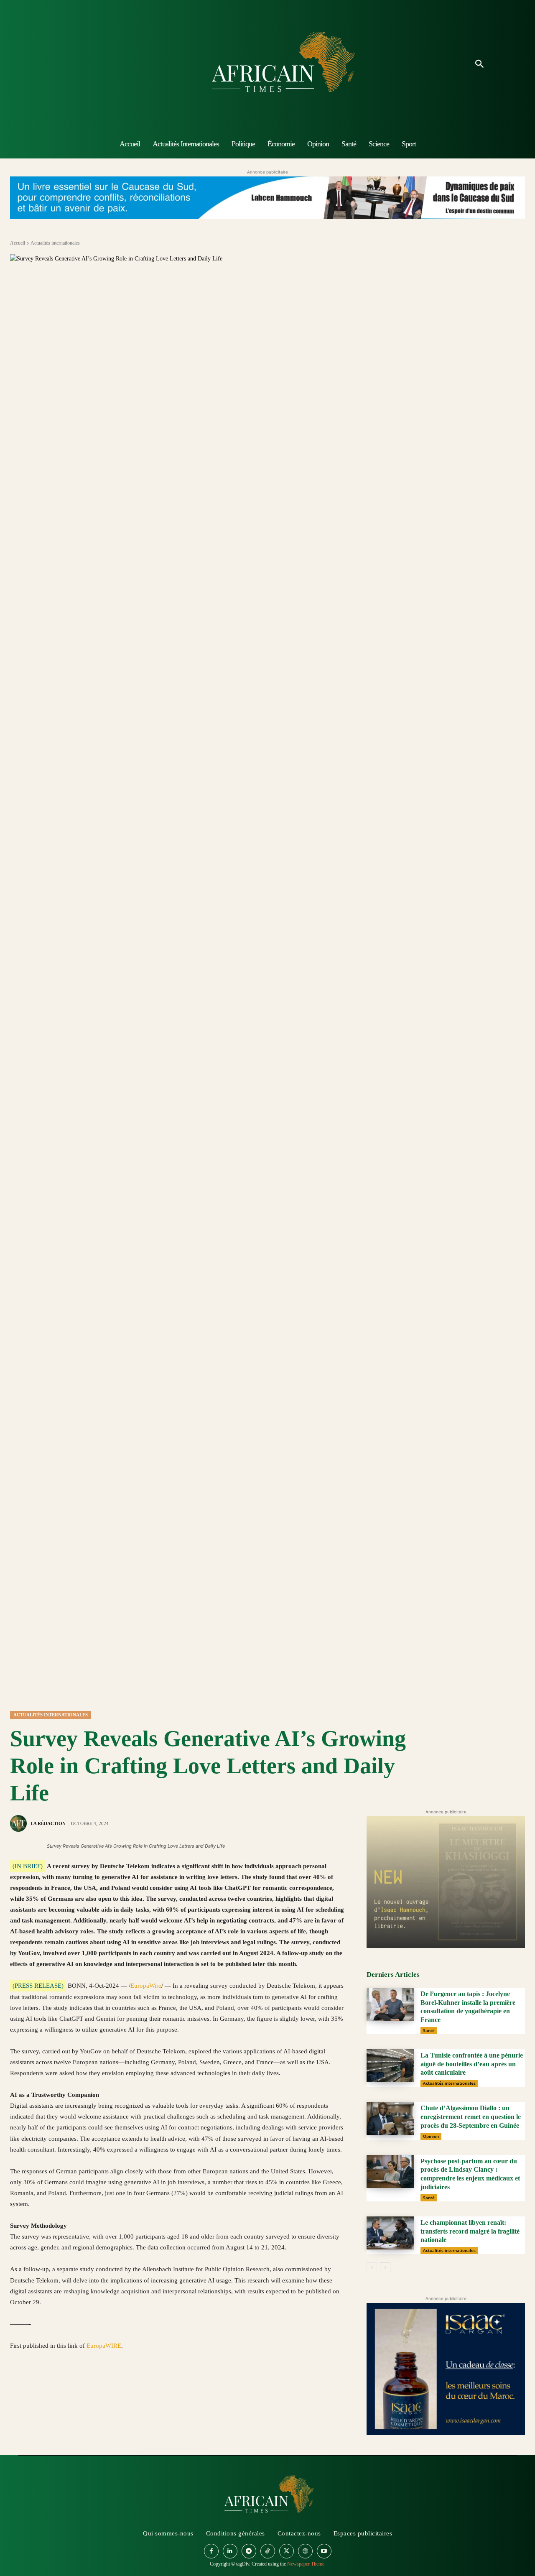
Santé (429, 2030)
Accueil (18, 243)
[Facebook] (18, 2385)
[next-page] (385, 2268)
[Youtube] (324, 2551)
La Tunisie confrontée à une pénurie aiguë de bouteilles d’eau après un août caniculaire (472, 2064)
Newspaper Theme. (306, 2564)
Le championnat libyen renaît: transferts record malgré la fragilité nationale (470, 2231)
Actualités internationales (55, 243)
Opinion (431, 2136)
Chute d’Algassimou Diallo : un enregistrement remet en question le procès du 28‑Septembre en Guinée (471, 2117)
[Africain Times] (267, 65)
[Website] (305, 2551)
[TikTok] (268, 2551)
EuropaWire (146, 1986)
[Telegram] (134, 2385)
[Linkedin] (76, 2385)
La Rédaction (48, 1823)
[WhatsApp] (57, 2385)
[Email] (95, 2385)
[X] (38, 2385)
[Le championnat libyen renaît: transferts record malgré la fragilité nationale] (390, 2233)
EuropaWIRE (104, 2346)
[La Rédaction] (20, 1823)
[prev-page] (372, 2268)
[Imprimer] (115, 2385)
